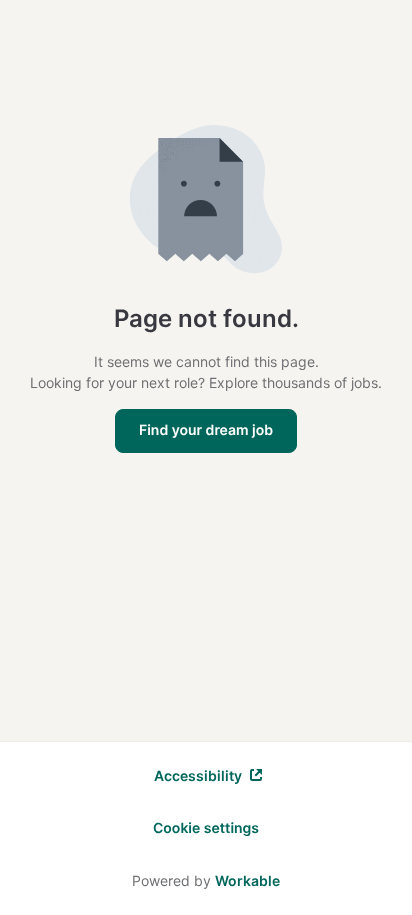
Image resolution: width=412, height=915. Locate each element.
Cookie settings (206, 828)
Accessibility (198, 775)
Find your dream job (206, 430)
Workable (247, 880)
